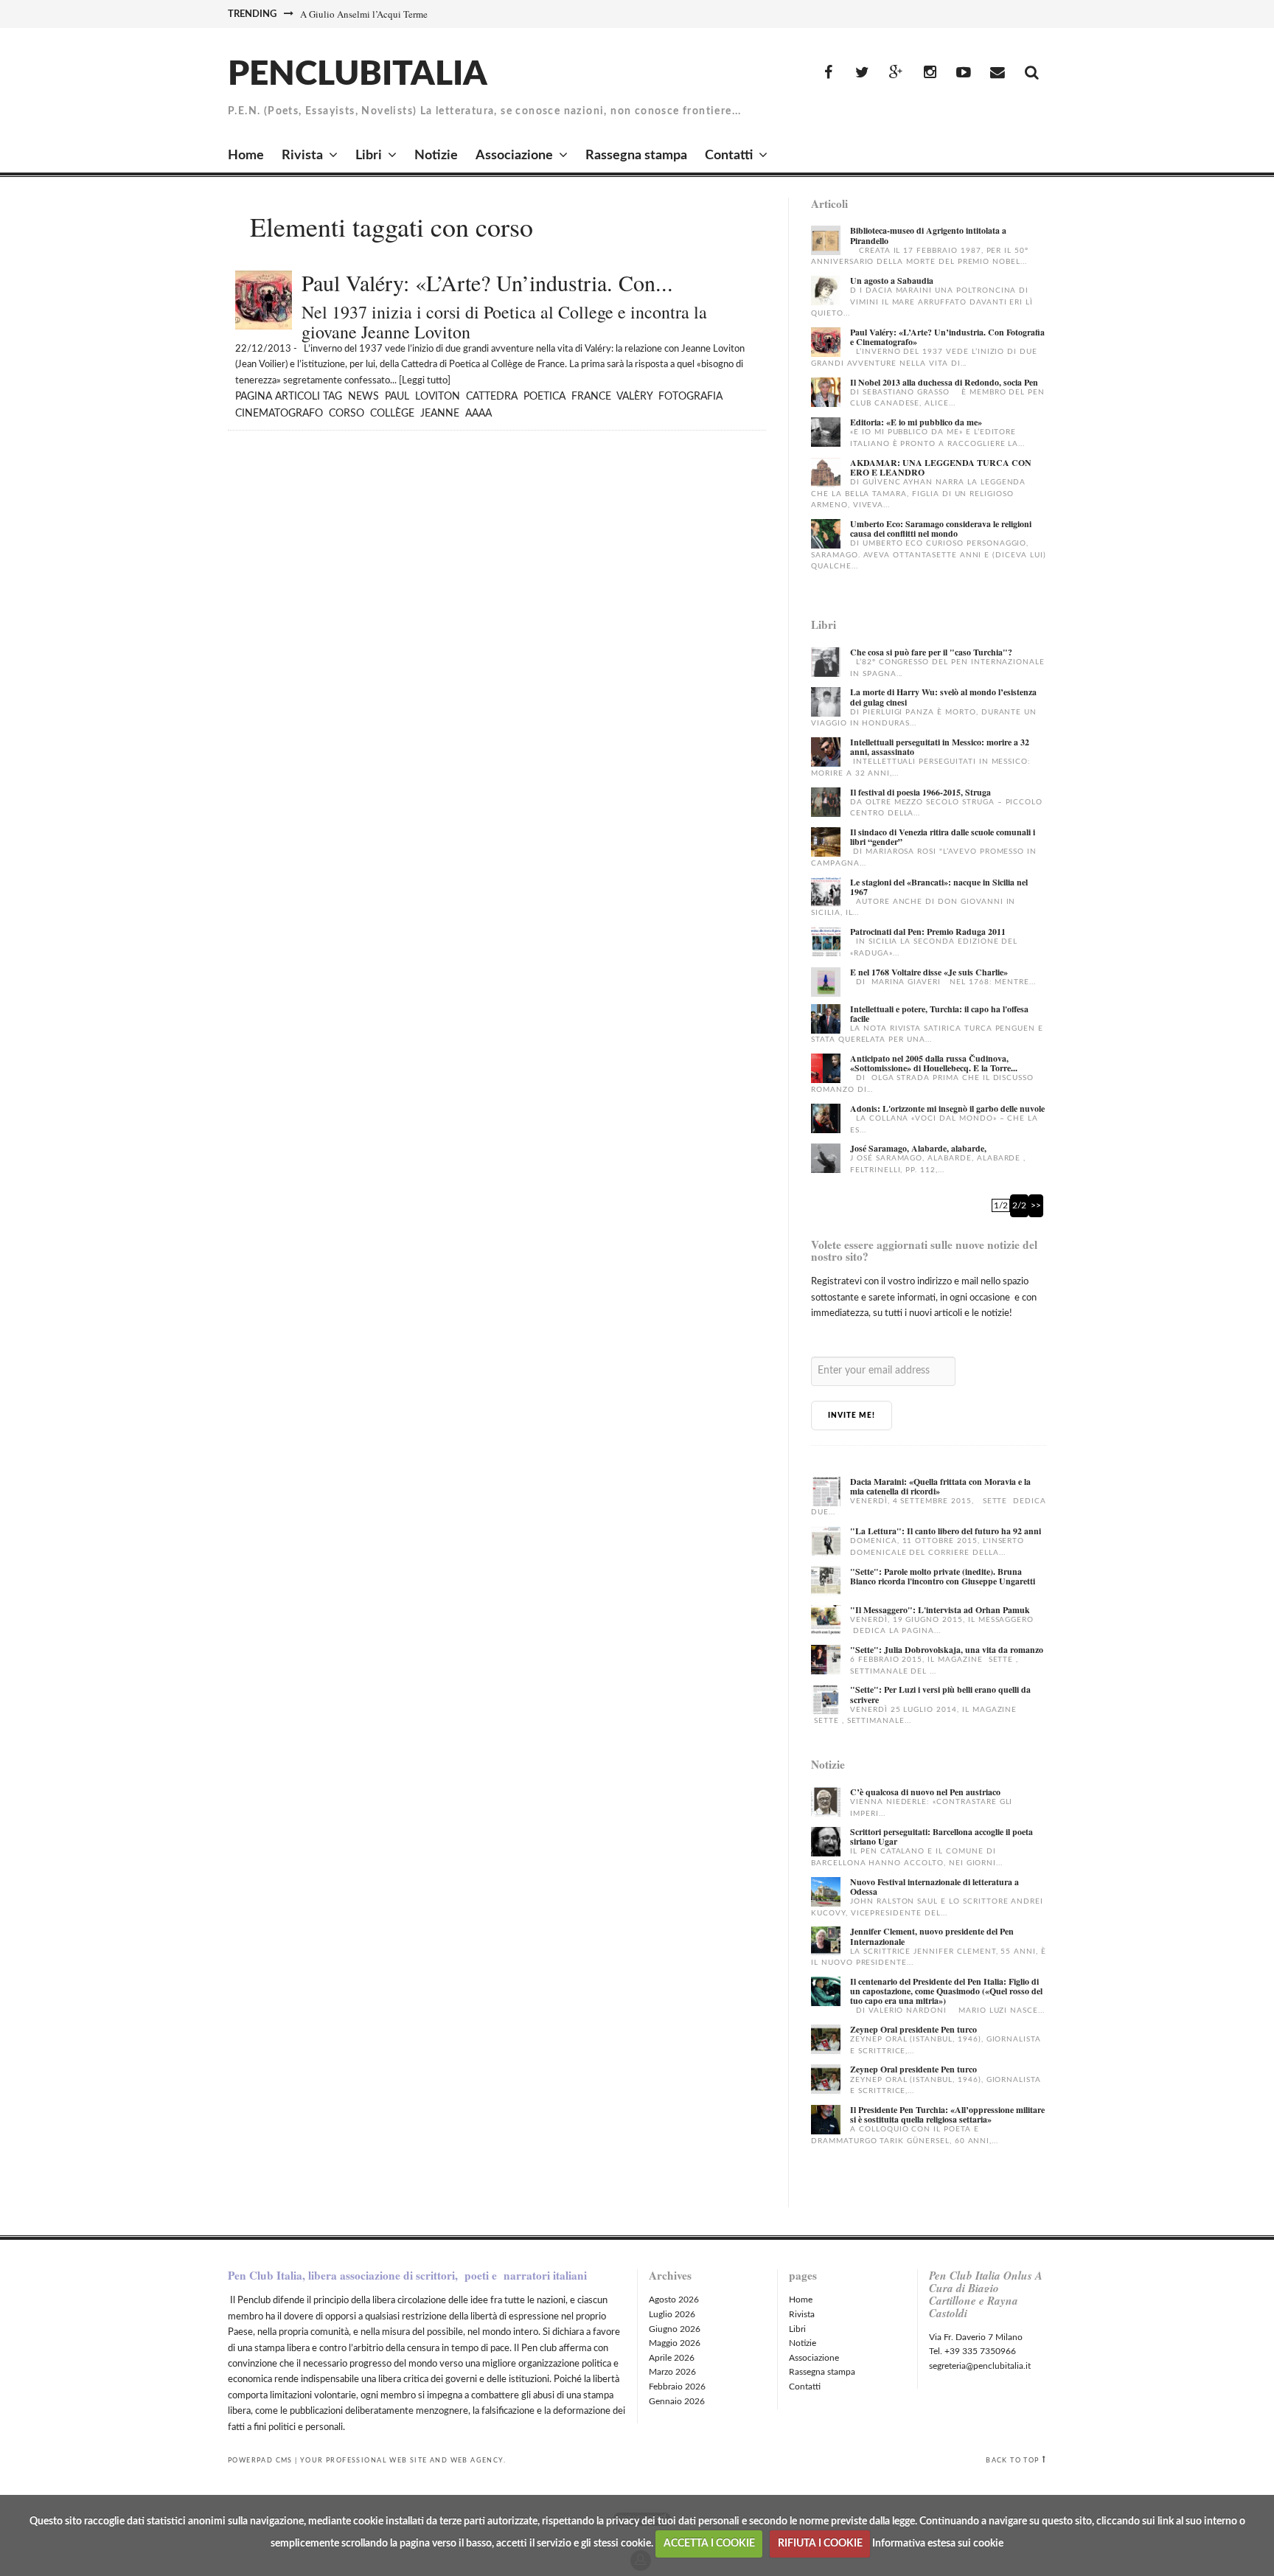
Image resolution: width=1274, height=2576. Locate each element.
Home (246, 156)
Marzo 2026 (672, 2372)
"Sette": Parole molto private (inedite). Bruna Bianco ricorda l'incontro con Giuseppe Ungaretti (943, 1576)
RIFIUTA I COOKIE (820, 2544)
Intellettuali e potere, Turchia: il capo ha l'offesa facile (939, 1014)
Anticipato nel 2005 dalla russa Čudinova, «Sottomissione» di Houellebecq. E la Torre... (934, 1063)
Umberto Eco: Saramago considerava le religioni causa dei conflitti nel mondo (941, 529)
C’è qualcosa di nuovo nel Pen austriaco (925, 1792)
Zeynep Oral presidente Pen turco (913, 2029)
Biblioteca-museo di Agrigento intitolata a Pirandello (928, 235)
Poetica (544, 397)
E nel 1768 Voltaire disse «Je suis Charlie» (929, 972)
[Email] (998, 73)
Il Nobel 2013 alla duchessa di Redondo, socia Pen (944, 382)
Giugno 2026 (675, 2329)
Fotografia (690, 397)
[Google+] (896, 73)
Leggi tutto (425, 381)
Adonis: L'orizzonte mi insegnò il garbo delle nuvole (947, 1108)
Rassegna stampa (636, 156)
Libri (369, 156)
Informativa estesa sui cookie (938, 2544)
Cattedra (492, 397)
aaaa (478, 414)
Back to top (1012, 2460)
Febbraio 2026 (677, 2387)
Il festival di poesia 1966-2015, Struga (920, 792)
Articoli (297, 397)
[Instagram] (930, 73)
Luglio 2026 (672, 2314)
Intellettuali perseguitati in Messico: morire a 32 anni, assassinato (940, 747)
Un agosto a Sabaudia (892, 281)
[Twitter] (862, 73)
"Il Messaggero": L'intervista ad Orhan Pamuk (940, 1610)
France (591, 397)
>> (1036, 1205)
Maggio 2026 (675, 2343)
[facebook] (828, 73)
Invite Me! (852, 1416)
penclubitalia (358, 74)
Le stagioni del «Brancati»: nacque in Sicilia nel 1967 (939, 887)
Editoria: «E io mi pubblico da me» (916, 422)
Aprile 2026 (672, 2358)
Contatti (729, 156)
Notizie (436, 156)
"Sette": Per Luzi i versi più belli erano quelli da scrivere (940, 1694)
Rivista (302, 156)
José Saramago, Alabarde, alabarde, (918, 1148)
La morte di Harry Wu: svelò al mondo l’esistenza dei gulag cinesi (943, 697)
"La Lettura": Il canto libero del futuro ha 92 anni (946, 1531)
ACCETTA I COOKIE (709, 2544)
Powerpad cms (260, 2460)
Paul (397, 397)
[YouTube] (964, 73)
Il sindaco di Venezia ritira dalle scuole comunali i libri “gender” (943, 837)
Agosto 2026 (674, 2300)
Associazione (514, 156)
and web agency (467, 2460)
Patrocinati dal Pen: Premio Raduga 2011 (928, 932)
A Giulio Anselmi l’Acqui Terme (364, 14)
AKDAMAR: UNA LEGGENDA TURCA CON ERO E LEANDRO (941, 467)
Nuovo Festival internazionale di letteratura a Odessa (934, 1887)
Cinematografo (279, 414)
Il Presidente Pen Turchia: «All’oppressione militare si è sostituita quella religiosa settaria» (947, 2114)
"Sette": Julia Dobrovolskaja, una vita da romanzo (947, 1650)
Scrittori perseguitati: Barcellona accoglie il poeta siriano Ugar (941, 1837)
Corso (347, 414)
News (363, 397)
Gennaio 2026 (677, 2401)
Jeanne (440, 414)
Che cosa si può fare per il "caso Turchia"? (931, 652)
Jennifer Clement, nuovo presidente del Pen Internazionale (932, 1936)
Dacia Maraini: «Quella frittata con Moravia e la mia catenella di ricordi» (940, 1486)
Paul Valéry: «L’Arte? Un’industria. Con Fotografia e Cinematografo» (947, 337)
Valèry (634, 397)
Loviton (438, 397)
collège (392, 414)
